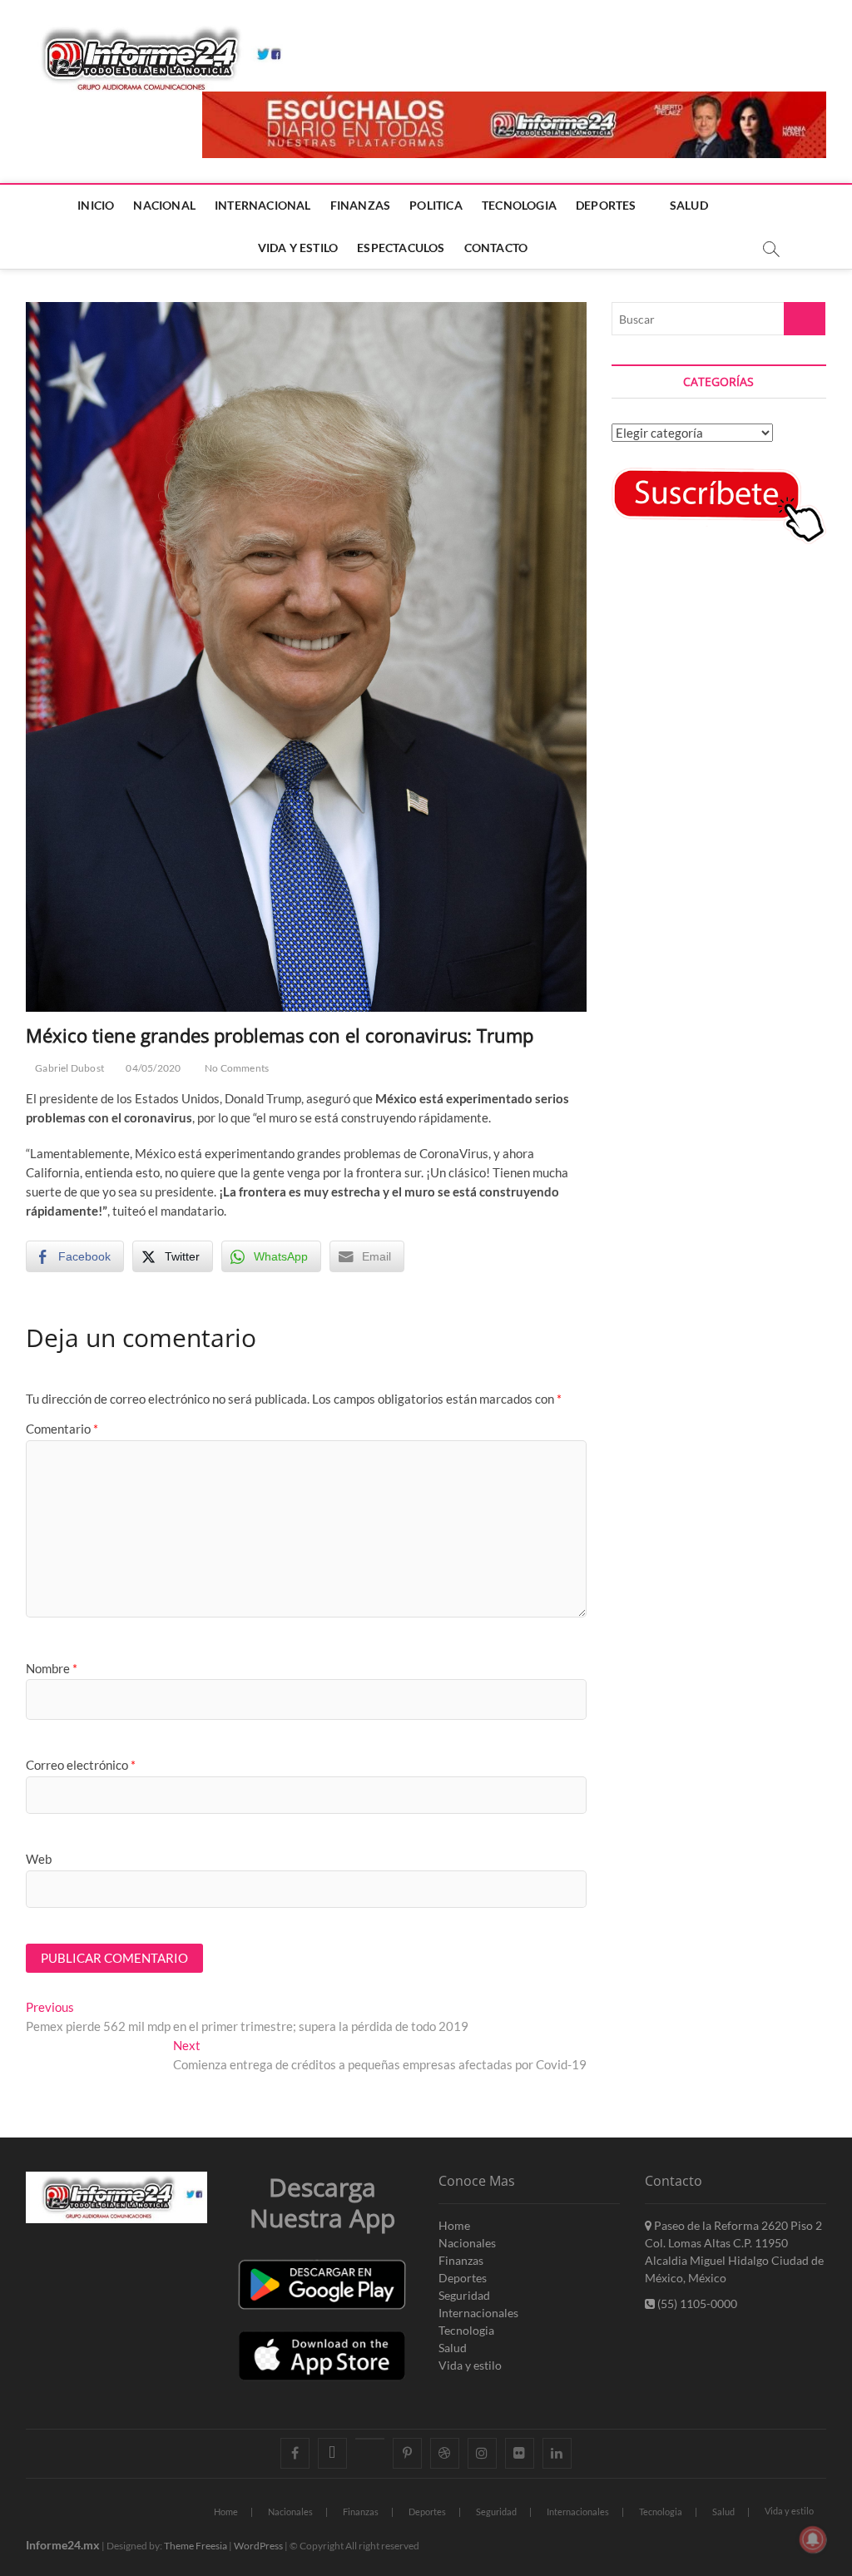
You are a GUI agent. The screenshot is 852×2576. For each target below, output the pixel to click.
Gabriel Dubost (69, 1068)
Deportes (463, 2278)
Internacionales (478, 2313)
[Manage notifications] (813, 2539)
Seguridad (464, 2295)
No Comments (236, 1068)
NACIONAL (164, 205)
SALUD (689, 205)
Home (454, 2225)
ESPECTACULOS (401, 248)
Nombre (52, 1668)
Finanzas (461, 2260)
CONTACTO (496, 248)
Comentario (62, 1429)
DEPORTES (606, 205)
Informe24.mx (63, 2545)
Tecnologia (466, 2330)
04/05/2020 (152, 1068)
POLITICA (436, 205)
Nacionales (467, 2243)
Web (39, 1859)
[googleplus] (370, 2439)
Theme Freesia (196, 2546)
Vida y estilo (470, 2365)
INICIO (96, 205)
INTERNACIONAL (263, 205)
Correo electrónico (81, 1765)
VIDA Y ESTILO (298, 248)
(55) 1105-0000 (696, 2304)
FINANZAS (361, 205)
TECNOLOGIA (519, 205)
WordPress (258, 2546)
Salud (453, 2348)
